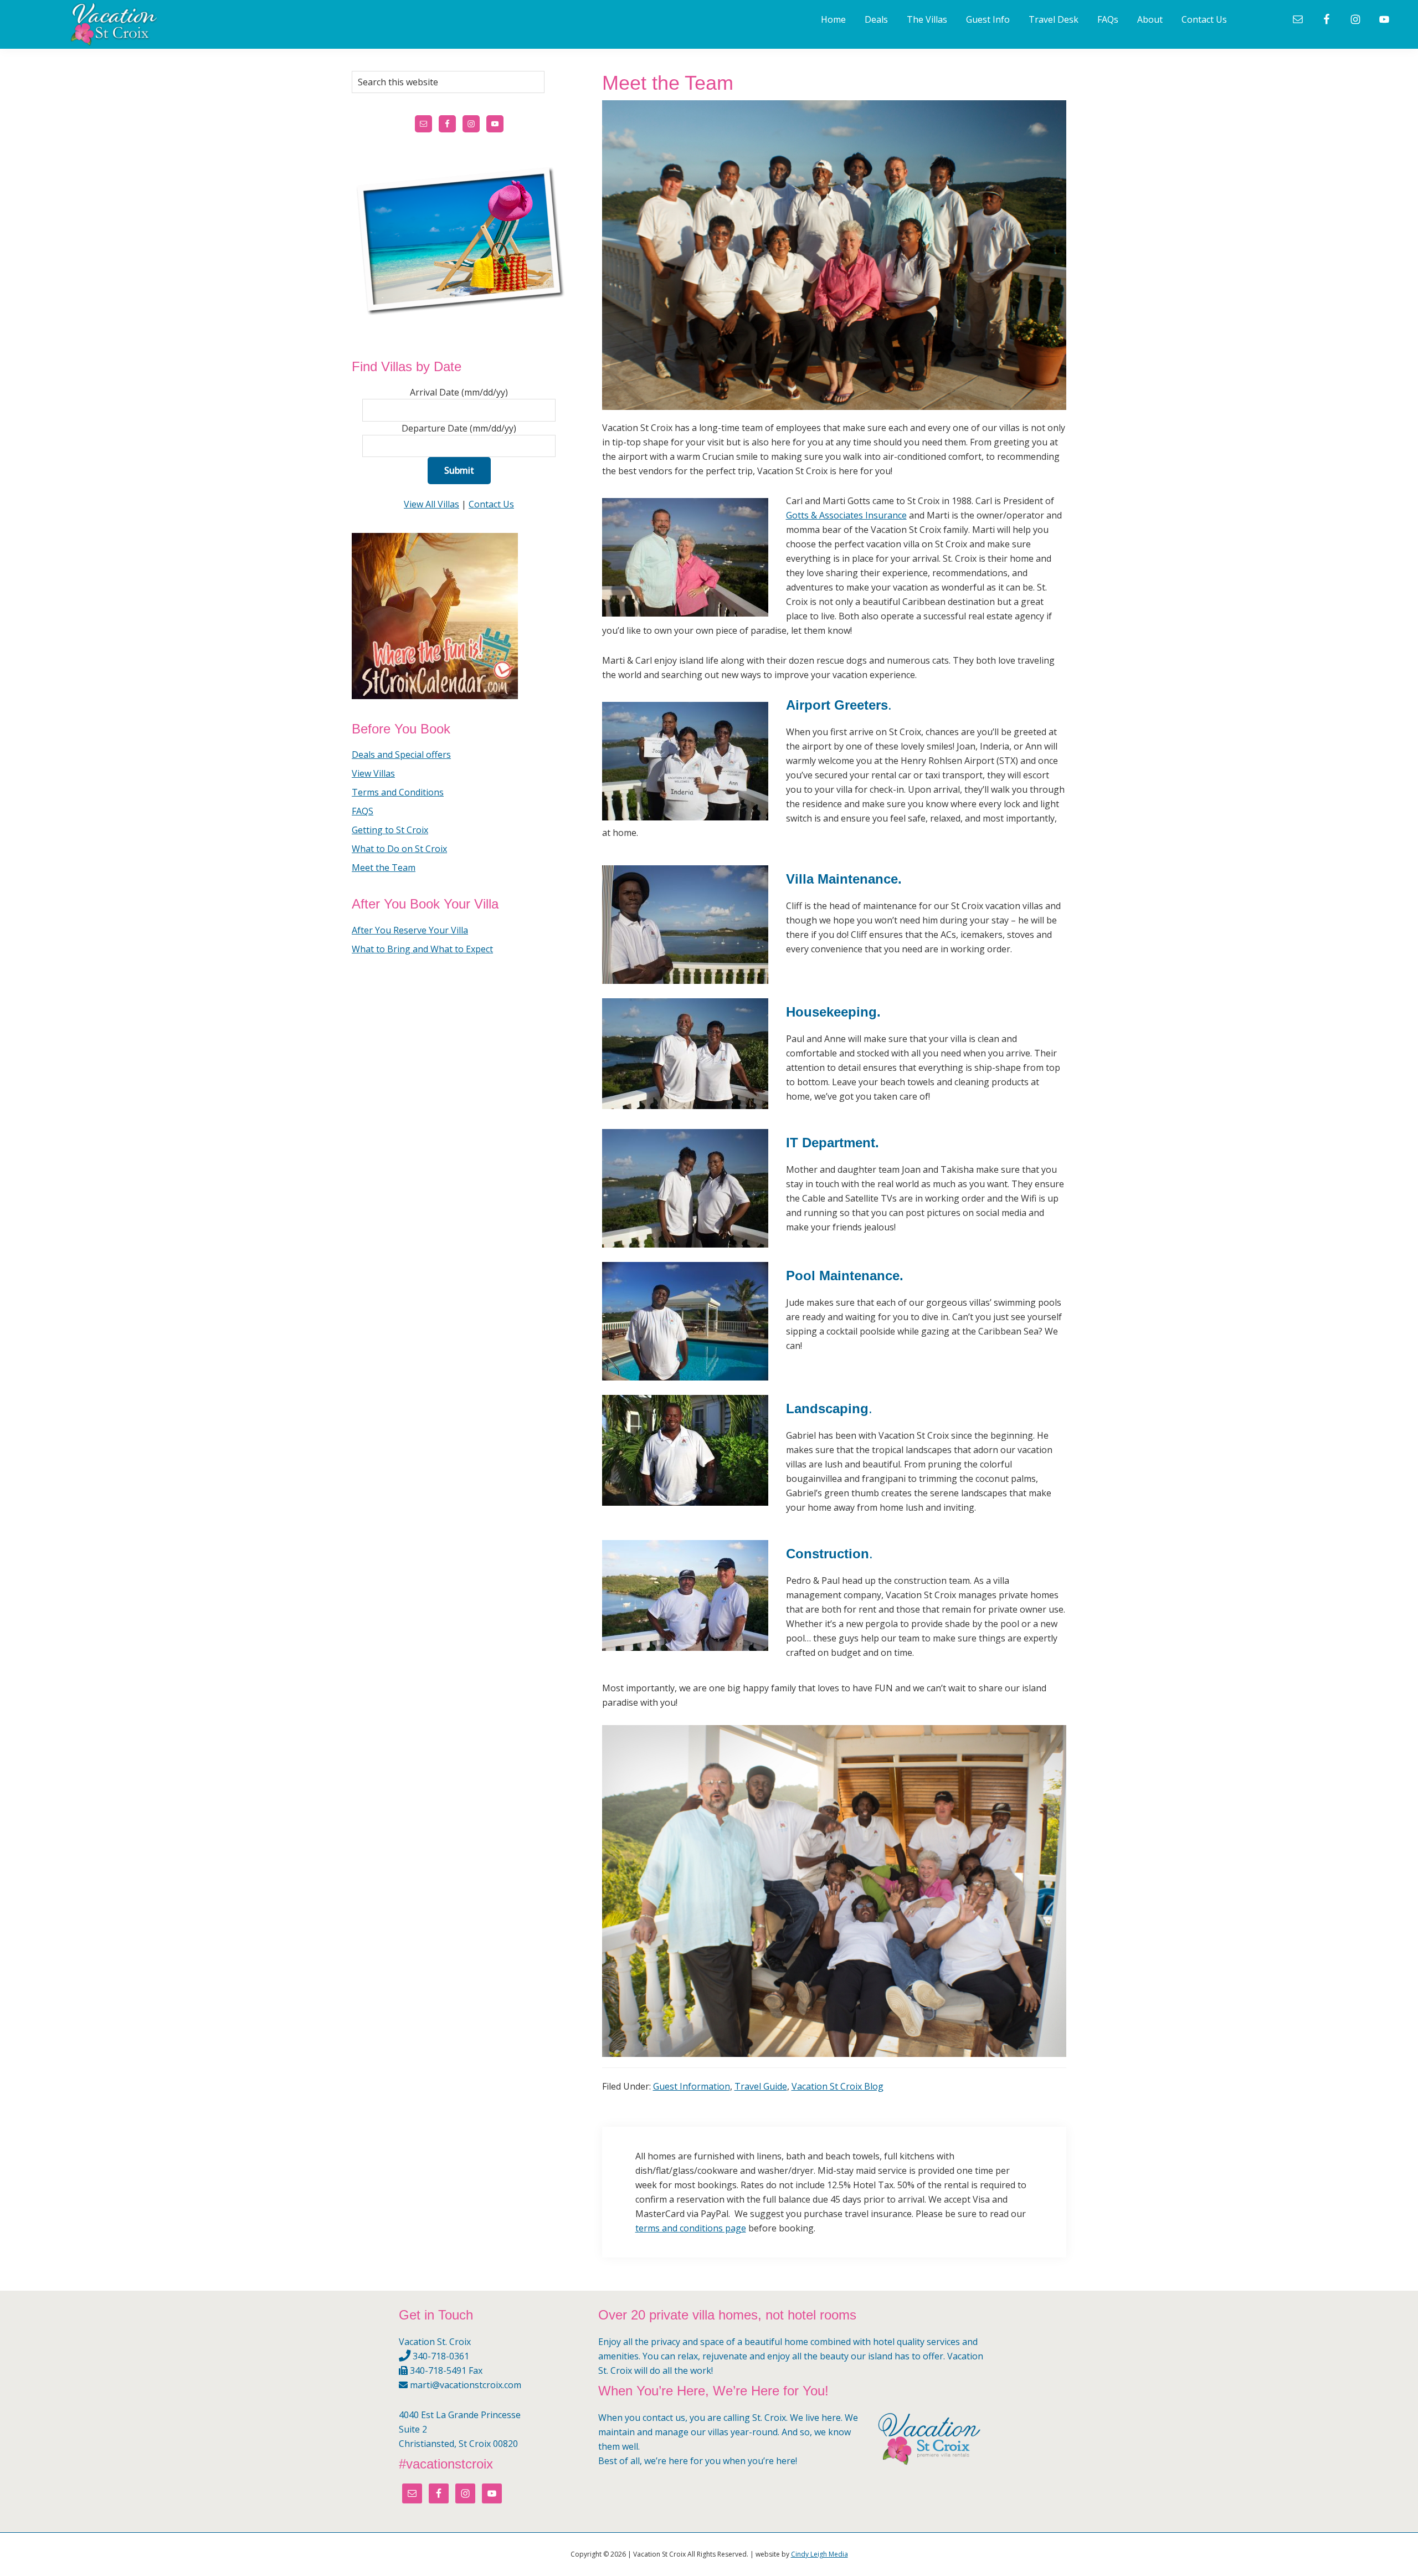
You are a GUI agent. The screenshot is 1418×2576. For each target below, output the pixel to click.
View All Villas (431, 504)
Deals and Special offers (401, 755)
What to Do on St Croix (399, 849)
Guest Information (692, 2086)
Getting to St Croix (390, 830)
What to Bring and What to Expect (422, 949)
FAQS (363, 811)
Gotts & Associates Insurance (846, 515)
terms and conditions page (691, 2228)
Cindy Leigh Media (820, 2554)
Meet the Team (384, 868)
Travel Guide (761, 2086)
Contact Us (491, 504)
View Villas (373, 773)
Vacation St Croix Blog (838, 2086)
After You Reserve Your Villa (410, 930)
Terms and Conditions (398, 792)
